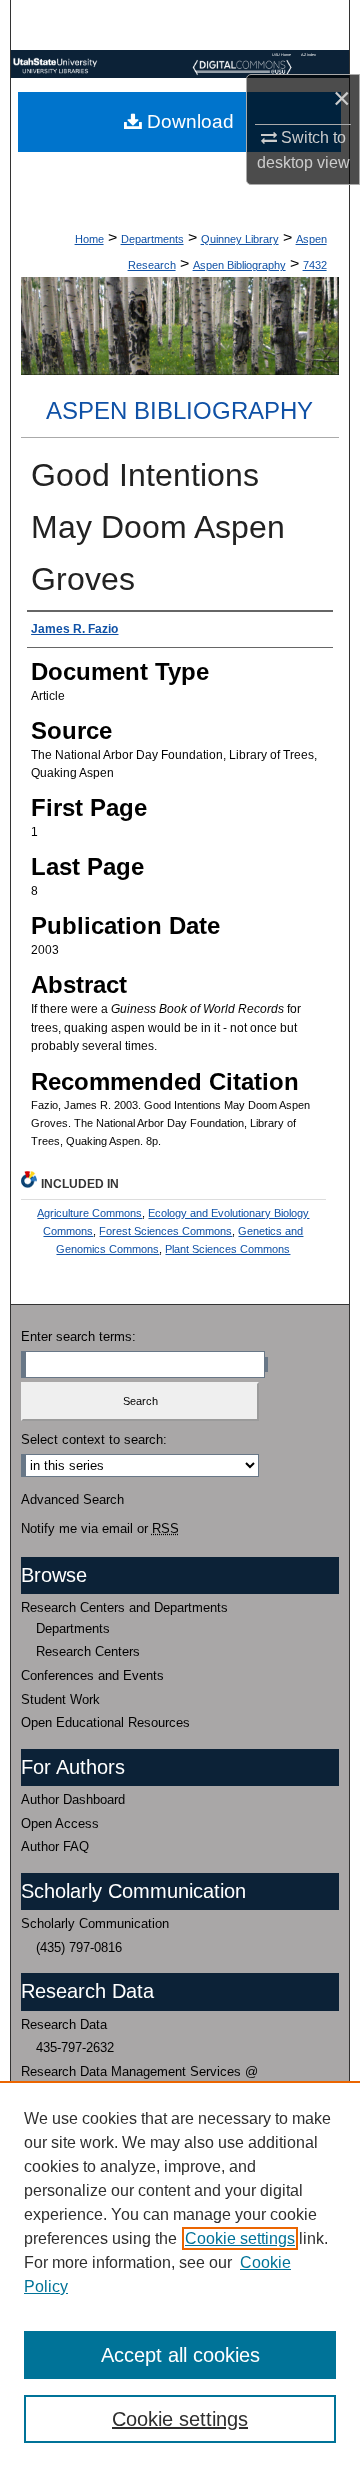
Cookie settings (240, 2238)
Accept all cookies (180, 2355)
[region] (180, 2274)
